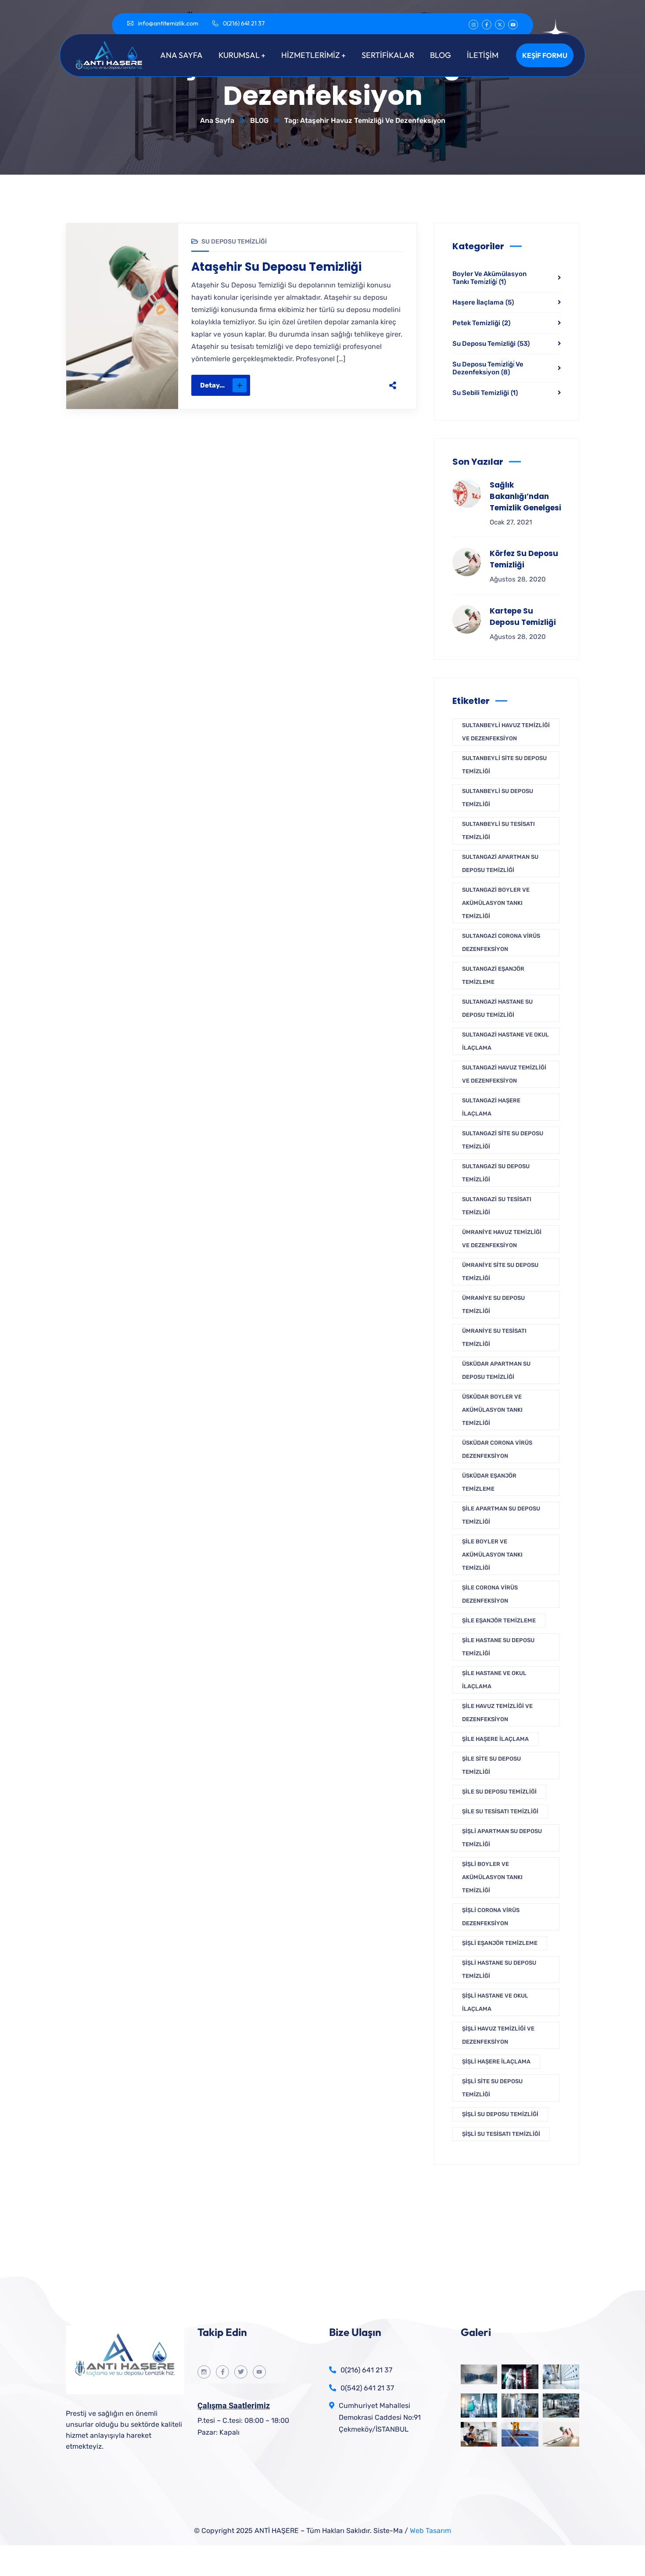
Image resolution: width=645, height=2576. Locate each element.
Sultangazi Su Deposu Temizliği (496, 1173)
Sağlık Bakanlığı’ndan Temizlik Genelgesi (525, 496)
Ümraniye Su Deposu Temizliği (493, 1304)
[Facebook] (309, 385)
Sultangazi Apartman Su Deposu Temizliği (500, 863)
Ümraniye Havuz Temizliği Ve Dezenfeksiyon (502, 1239)
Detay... (212, 385)
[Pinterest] (346, 385)
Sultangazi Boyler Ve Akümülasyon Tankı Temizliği (496, 903)
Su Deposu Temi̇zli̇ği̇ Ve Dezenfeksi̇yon (488, 368)
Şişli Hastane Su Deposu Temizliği (499, 1969)
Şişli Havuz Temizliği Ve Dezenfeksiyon (498, 2035)
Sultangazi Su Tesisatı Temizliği (497, 1206)
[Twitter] (328, 385)
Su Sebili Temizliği (485, 393)
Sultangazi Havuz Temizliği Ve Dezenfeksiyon (504, 1074)
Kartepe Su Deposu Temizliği (523, 617)
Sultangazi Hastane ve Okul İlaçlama (505, 1041)
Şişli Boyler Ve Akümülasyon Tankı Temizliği (492, 1877)
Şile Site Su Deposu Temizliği (491, 1765)
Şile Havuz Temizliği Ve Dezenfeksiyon (497, 1713)
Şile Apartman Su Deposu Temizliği (501, 1515)
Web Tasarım (430, 2531)
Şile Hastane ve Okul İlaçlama (494, 1680)
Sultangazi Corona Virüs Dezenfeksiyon (501, 942)
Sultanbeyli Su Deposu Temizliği (498, 798)
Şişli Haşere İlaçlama (496, 2061)
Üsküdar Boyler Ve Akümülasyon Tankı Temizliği (492, 1410)
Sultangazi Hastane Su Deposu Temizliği (497, 1008)
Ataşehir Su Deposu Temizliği (276, 267)
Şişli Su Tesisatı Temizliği (501, 2134)
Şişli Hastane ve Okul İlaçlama (495, 2002)
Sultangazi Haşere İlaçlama (491, 1107)
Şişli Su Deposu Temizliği (500, 2114)
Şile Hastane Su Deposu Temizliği (498, 1647)
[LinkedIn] (365, 385)
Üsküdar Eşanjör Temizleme (489, 1482)
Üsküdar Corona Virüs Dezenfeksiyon (497, 1449)
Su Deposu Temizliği (234, 242)
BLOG (259, 120)
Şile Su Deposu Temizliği (499, 1792)
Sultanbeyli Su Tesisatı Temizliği (498, 831)
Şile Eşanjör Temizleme (499, 1620)
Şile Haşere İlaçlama (495, 1739)
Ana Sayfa (217, 120)
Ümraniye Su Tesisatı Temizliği (494, 1337)
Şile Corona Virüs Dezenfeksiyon (490, 1594)
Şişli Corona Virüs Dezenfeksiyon (491, 1917)
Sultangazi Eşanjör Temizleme (493, 975)
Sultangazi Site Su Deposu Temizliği (503, 1140)
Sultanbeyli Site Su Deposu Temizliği (504, 765)
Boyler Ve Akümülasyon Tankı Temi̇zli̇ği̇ (489, 278)
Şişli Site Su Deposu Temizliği (492, 2088)
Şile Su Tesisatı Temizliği (500, 1811)
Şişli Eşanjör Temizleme (500, 1943)
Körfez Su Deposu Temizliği (524, 559)
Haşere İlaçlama (483, 302)
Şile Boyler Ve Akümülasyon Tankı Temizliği (492, 1555)
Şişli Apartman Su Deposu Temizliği (502, 1838)
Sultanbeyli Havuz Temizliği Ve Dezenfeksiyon (506, 732)
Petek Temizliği (481, 323)
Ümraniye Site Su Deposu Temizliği (500, 1272)
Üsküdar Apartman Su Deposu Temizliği (496, 1370)
